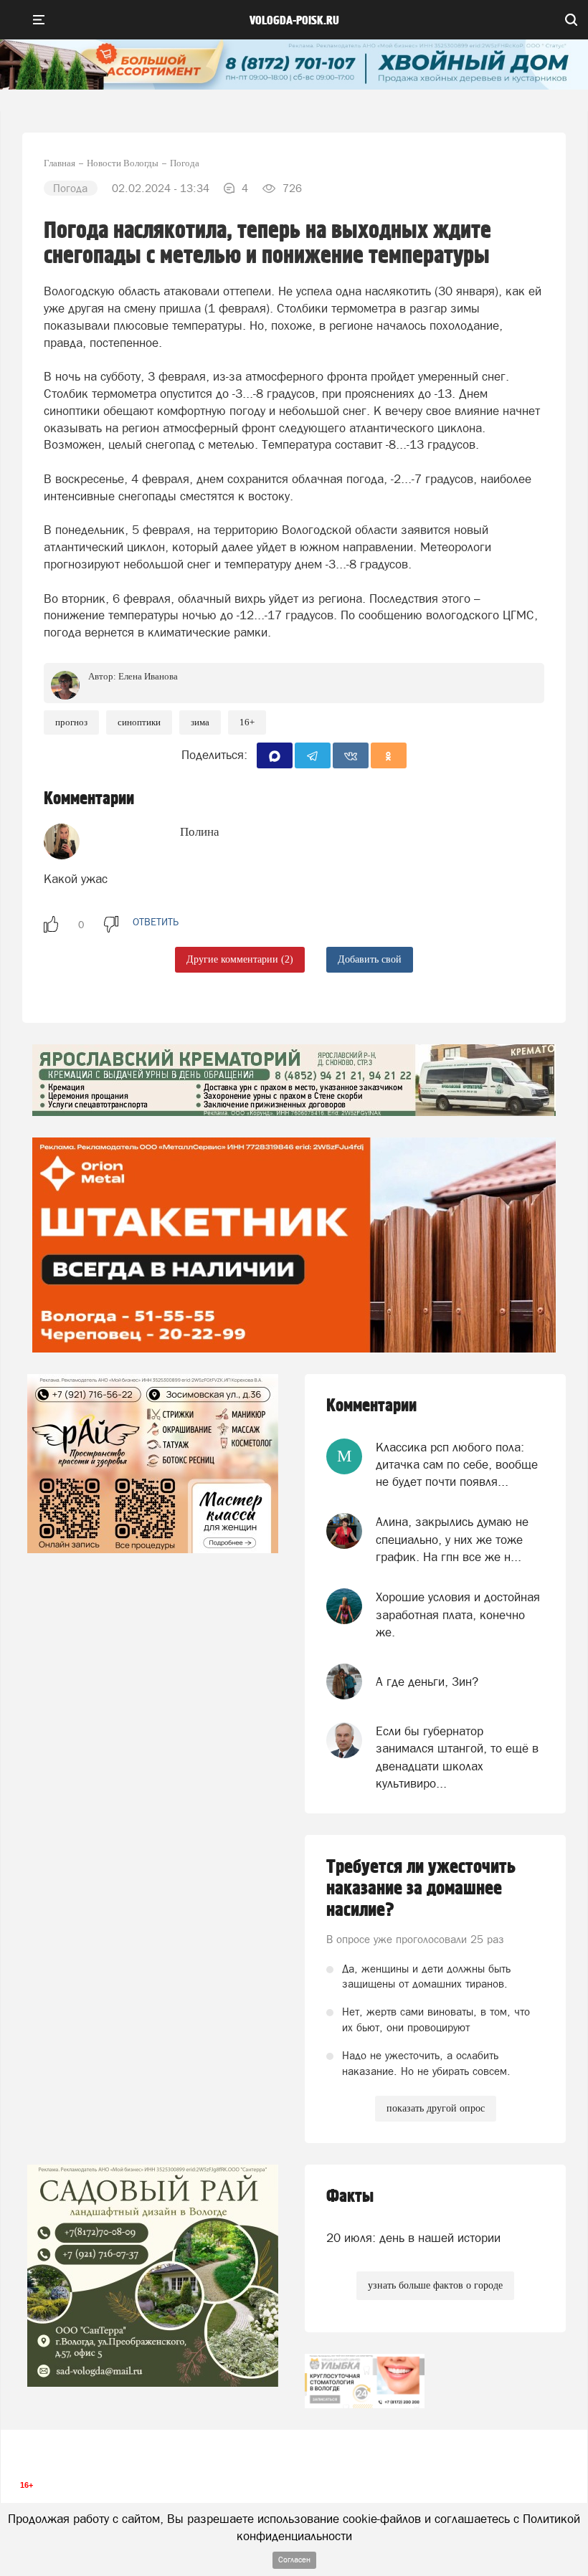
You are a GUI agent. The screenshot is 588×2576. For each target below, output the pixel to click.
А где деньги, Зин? (427, 1681)
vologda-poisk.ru (294, 21)
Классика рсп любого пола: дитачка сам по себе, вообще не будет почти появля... (457, 1465)
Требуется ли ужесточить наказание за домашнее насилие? (421, 1889)
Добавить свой (370, 959)
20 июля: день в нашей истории (413, 2238)
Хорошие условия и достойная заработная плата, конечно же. (458, 1614)
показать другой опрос (436, 2108)
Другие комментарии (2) (240, 959)
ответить (156, 922)
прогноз (71, 722)
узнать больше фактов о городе (435, 2285)
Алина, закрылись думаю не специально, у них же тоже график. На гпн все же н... (452, 1539)
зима (200, 722)
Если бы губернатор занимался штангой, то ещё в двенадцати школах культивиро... (457, 1757)
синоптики (139, 722)
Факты (350, 2196)
